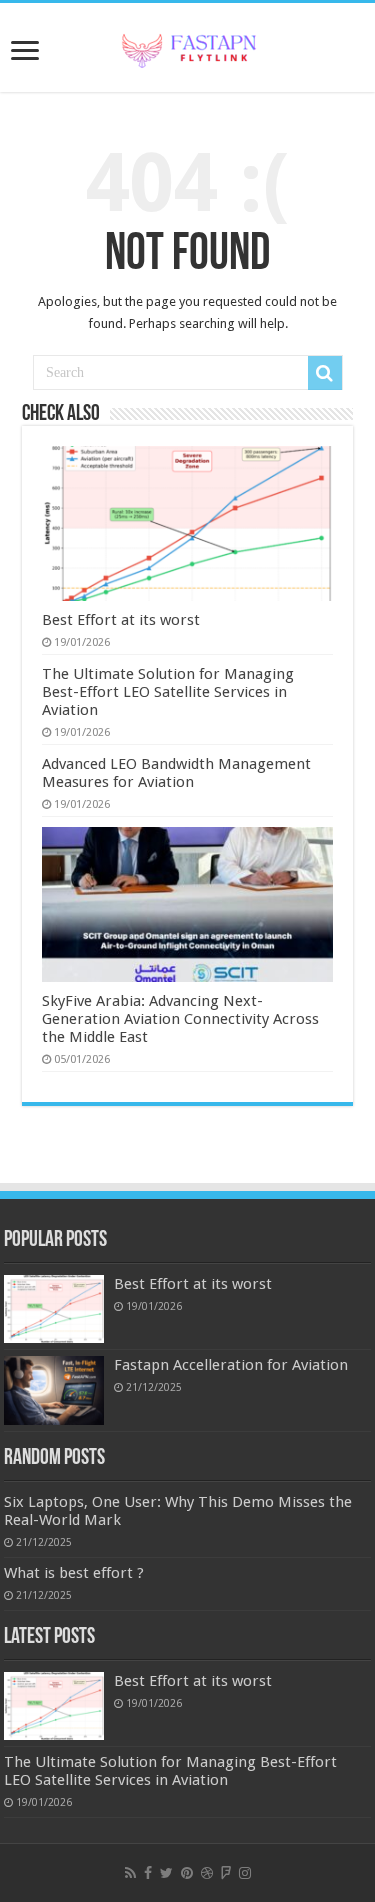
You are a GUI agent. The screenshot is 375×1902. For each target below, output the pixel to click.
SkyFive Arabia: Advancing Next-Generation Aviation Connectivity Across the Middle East (180, 1019)
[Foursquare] (226, 1873)
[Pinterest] (187, 1873)
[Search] (325, 373)
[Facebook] (148, 1873)
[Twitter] (166, 1873)
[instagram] (245, 1873)
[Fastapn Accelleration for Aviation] (54, 1390)
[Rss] (130, 1873)
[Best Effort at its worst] (54, 1309)
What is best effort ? (74, 1573)
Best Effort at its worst (121, 620)
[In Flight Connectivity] (188, 47)
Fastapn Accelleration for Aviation (231, 1365)
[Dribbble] (207, 1873)
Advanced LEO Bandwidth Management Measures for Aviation (176, 773)
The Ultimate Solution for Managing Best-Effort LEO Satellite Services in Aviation (168, 692)
